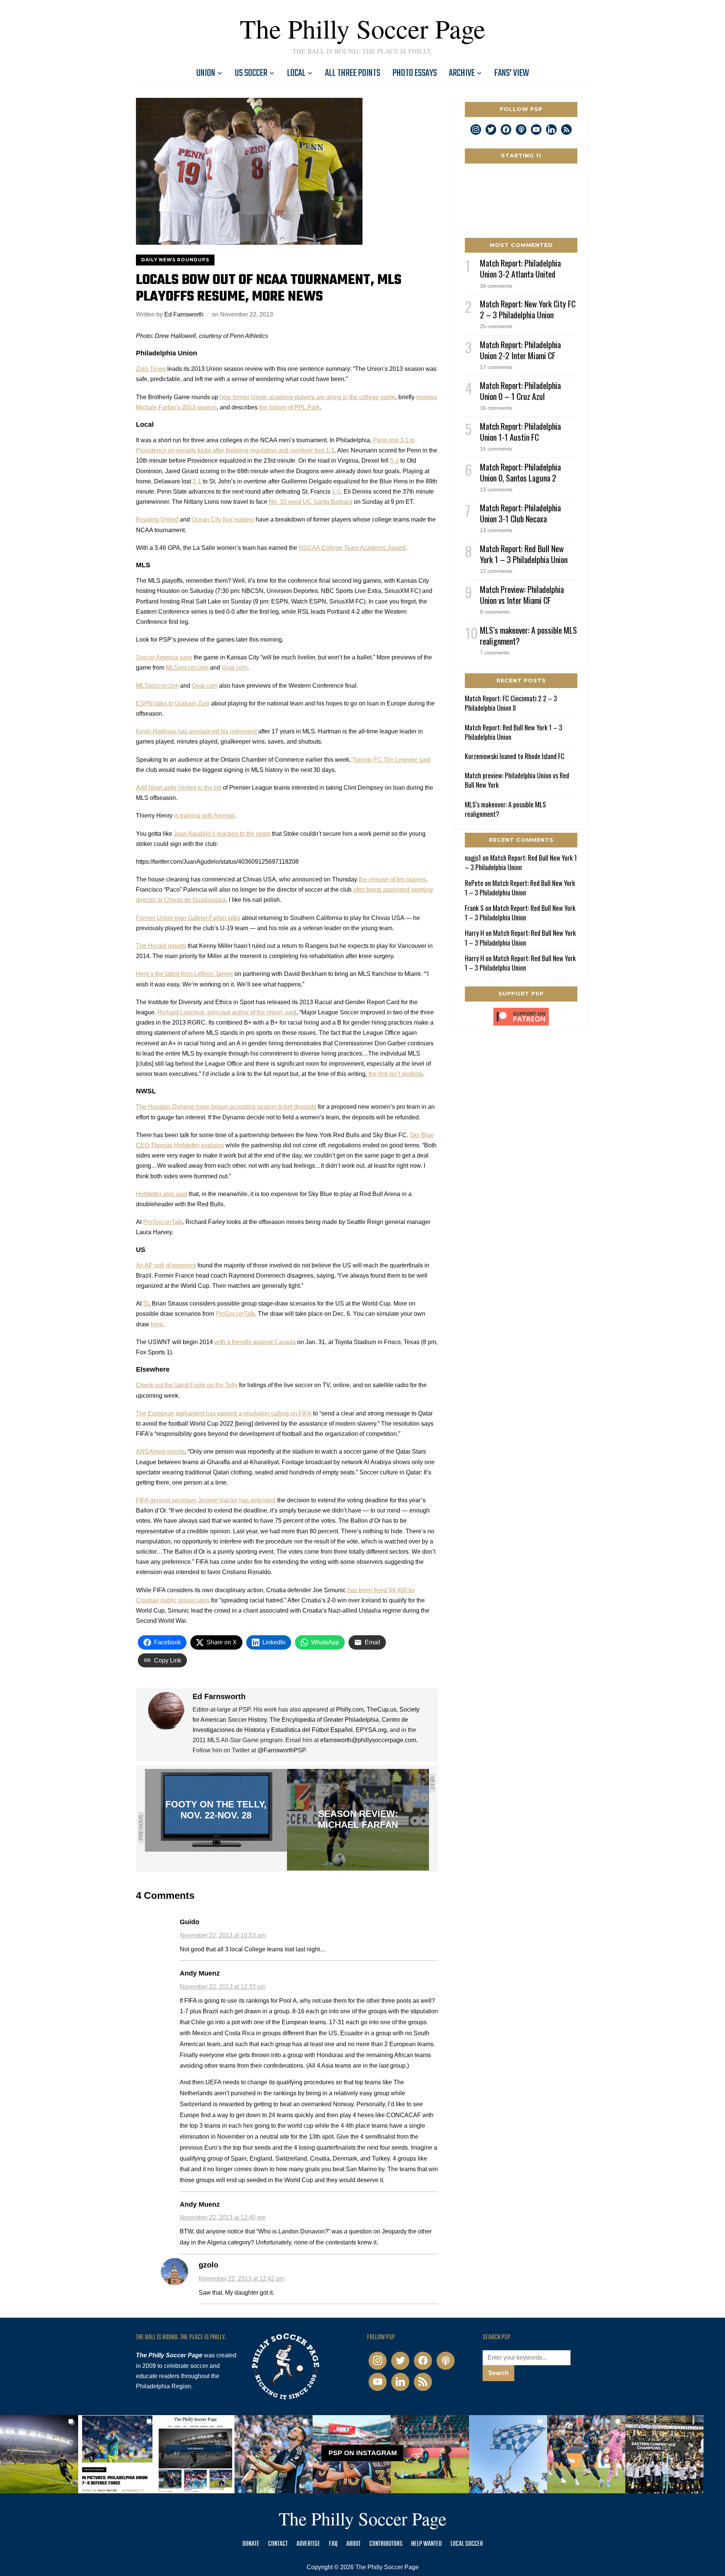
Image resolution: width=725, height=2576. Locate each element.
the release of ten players (392, 879)
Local (296, 73)
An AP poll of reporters (166, 1265)
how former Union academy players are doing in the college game (308, 397)
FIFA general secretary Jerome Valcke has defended (206, 1500)
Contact (278, 2544)
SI (146, 1303)
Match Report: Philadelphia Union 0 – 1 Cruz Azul (520, 391)
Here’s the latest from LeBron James (184, 974)
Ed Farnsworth (184, 314)
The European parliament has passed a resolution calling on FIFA (224, 1413)
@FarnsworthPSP (282, 1750)
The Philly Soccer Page (362, 28)
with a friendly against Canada (255, 1342)
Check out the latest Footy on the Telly (187, 1385)
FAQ (333, 2544)
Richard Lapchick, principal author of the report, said (227, 1012)
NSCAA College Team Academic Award (352, 548)
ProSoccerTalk (163, 1222)
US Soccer (251, 73)
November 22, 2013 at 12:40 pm (223, 2217)
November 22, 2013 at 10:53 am (223, 1935)
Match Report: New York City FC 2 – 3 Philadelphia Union (528, 309)
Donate (251, 2544)
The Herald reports (161, 946)
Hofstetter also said (162, 1194)
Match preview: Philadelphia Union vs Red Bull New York (517, 780)
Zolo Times (151, 369)
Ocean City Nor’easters (223, 519)
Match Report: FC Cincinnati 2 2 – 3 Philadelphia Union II (511, 703)
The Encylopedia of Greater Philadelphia (324, 1720)
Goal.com (234, 668)
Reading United (157, 519)
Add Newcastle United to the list (179, 788)
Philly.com (350, 1709)
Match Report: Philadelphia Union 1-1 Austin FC (520, 431)
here (157, 1324)
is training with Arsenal (204, 816)
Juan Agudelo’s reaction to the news (222, 834)
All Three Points (353, 73)
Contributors (386, 2544)
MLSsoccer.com (187, 668)
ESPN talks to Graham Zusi (173, 703)
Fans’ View (512, 73)
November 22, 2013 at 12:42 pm (241, 2279)
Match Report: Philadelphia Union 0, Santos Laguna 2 (520, 472)
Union (206, 73)
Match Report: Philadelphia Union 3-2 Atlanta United (520, 268)
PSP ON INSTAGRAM (363, 2453)
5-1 (394, 461)
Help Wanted (427, 2544)
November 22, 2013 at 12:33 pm (223, 1987)
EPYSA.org (371, 1730)
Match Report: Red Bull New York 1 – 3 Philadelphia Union (524, 554)
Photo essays (415, 73)
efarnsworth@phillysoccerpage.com (368, 1740)
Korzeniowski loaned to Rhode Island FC (515, 756)
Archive (462, 73)
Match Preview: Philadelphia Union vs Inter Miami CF (522, 595)
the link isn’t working (396, 1074)
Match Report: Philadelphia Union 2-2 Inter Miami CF (520, 350)
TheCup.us (382, 1709)
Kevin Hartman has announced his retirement (196, 731)
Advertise (308, 2544)
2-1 (197, 481)
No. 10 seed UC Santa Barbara (311, 502)
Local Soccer (467, 2544)
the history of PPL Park (289, 407)
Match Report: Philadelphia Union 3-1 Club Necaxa (520, 513)
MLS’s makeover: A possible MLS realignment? (528, 635)
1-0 (336, 492)
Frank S (474, 908)
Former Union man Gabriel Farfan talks (188, 918)
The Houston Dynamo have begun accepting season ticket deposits (226, 1107)
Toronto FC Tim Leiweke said (391, 760)
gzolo (208, 2265)
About (353, 2544)
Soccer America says (164, 657)
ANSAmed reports (160, 1452)
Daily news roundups (175, 260)
